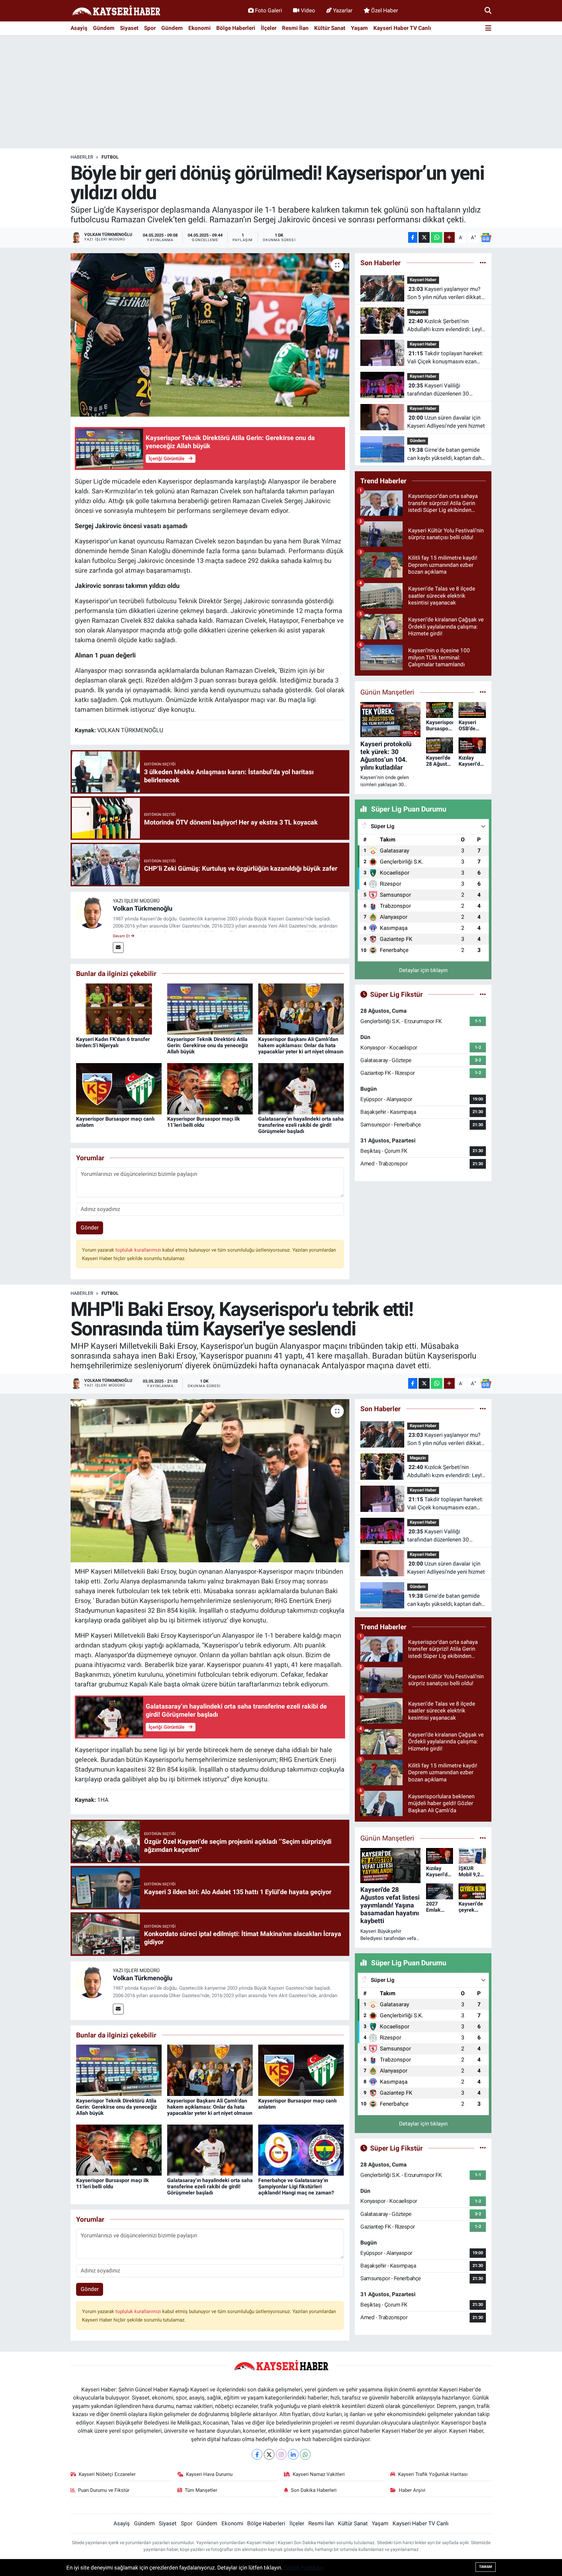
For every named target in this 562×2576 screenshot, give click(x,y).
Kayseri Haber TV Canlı (402, 28)
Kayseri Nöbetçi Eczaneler (107, 2474)
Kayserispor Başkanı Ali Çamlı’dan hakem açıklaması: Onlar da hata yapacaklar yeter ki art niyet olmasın (301, 1045)
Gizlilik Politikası (304, 2568)
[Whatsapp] (305, 2454)
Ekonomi (200, 28)
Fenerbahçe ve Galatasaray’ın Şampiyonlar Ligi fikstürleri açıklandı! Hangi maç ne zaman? (296, 2186)
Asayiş (79, 28)
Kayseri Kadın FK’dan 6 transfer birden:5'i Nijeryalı (113, 1042)
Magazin (418, 312)
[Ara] (488, 10)
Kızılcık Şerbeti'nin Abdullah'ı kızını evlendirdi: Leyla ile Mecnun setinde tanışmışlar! (446, 326)
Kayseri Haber (423, 280)
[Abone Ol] (486, 238)
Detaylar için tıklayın (423, 970)
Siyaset (129, 28)
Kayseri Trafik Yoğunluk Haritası (433, 2474)
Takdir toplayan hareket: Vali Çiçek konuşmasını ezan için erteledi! (445, 358)
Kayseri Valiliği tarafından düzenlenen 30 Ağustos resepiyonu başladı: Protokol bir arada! (442, 390)
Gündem (104, 28)
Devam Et (122, 936)
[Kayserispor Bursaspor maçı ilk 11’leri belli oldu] (210, 1088)
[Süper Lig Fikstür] (483, 994)
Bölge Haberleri (236, 28)
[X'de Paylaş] (424, 237)
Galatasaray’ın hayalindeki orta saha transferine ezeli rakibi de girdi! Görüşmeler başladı (301, 1125)
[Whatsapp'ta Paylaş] (437, 237)
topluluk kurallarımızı (139, 1250)
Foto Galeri (268, 10)
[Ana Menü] (488, 28)
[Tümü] (483, 263)
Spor (150, 28)
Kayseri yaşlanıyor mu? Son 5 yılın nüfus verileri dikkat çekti (444, 294)
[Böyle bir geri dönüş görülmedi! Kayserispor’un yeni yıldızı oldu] (210, 335)
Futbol (110, 157)
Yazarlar (343, 10)
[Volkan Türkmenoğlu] (92, 912)
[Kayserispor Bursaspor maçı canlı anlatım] (119, 1088)
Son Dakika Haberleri (314, 2490)
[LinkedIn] (293, 2454)
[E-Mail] (118, 948)
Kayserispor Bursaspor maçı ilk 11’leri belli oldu (204, 1122)
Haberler (82, 157)
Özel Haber (385, 10)
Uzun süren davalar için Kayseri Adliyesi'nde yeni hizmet (446, 422)
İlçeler (269, 28)
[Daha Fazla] (449, 237)
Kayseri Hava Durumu (209, 2474)
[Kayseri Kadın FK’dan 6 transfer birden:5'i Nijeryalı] (119, 1008)
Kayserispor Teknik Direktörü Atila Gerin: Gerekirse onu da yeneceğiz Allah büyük (208, 1045)
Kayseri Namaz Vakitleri (319, 2474)
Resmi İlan (295, 28)
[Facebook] (257, 2454)
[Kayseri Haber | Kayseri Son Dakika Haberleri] (116, 11)
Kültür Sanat (330, 28)
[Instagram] (281, 2454)
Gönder (90, 1228)
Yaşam (359, 28)
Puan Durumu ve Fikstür (104, 2490)
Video (308, 10)
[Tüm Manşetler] (483, 692)
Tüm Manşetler (201, 2490)
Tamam (486, 2567)
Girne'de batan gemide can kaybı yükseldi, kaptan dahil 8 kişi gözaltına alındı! (446, 455)
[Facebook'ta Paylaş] (413, 237)
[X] (269, 2454)
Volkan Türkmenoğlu (143, 908)
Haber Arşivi (412, 2490)
